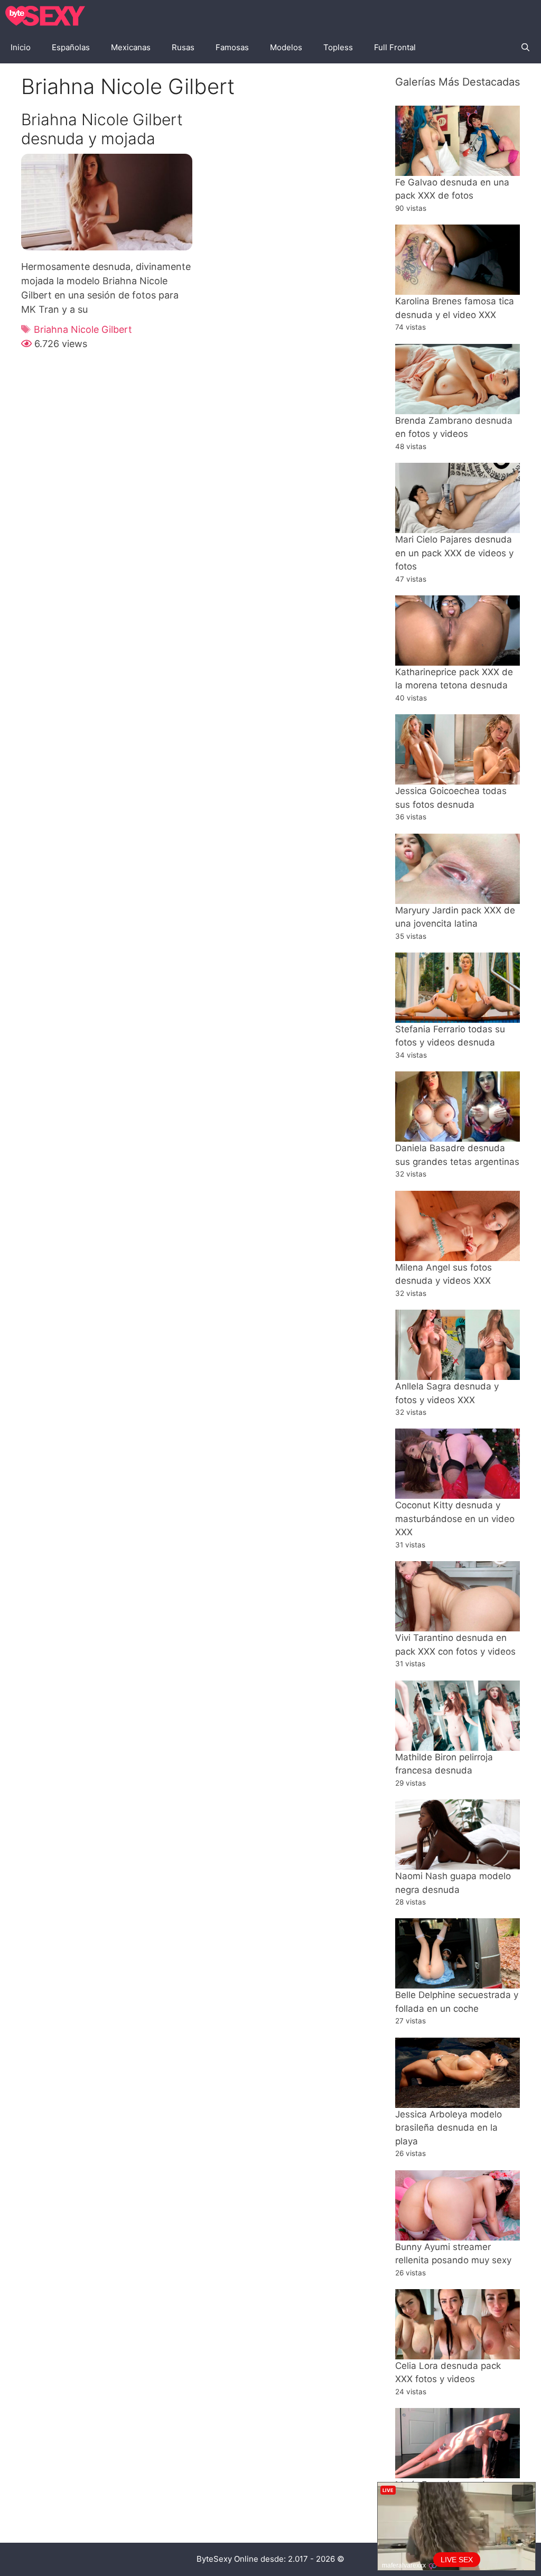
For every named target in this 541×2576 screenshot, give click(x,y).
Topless (338, 47)
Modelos (286, 47)
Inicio (21, 47)
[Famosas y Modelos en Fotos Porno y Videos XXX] (48, 16)
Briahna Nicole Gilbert (83, 329)
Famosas (232, 47)
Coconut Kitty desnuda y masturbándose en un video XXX (455, 1519)
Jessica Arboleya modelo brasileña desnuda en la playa (449, 2128)
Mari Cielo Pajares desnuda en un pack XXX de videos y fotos (454, 553)
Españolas (71, 47)
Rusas (183, 47)
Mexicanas (131, 47)
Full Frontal (395, 47)
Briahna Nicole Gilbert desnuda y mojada (102, 129)
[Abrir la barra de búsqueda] (525, 48)
